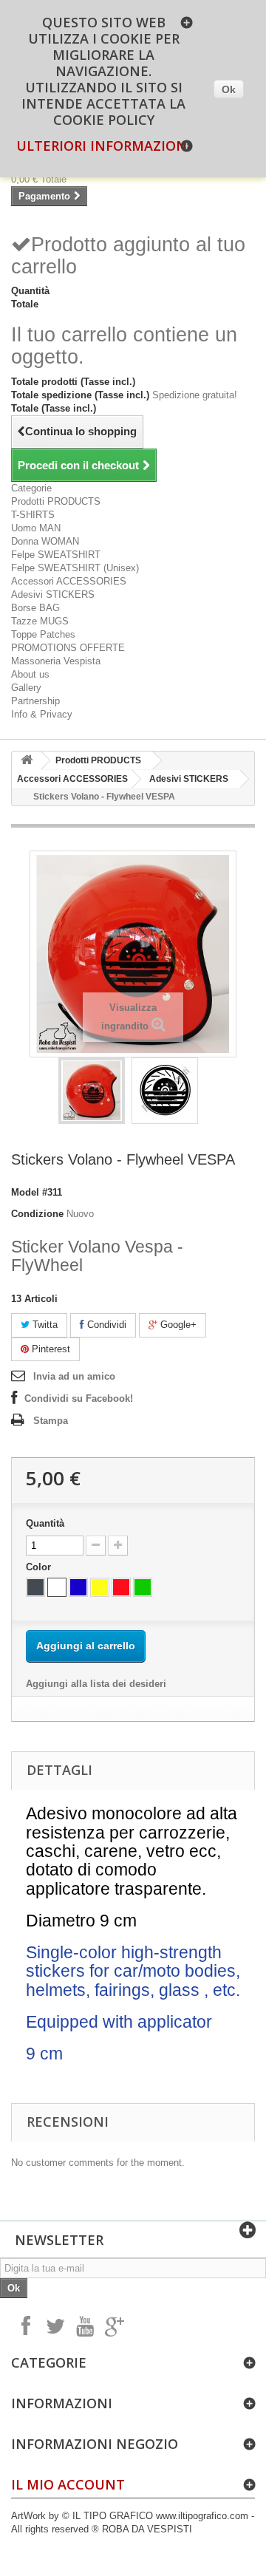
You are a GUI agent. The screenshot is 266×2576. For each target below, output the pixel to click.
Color (40, 1567)
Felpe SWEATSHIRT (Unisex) (75, 568)
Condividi (105, 1325)
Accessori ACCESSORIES (69, 581)
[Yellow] (100, 1587)
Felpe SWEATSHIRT (56, 555)
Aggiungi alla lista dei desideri (96, 1684)
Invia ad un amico (74, 1376)
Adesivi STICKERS (53, 594)
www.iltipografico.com (204, 2516)
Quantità (45, 1523)
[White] (57, 1587)
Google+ (177, 1325)
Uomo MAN (36, 528)
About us (30, 674)
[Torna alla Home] (27, 761)
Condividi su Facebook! (79, 1398)
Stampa (51, 1421)
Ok (229, 89)
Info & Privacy (42, 714)
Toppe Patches (43, 634)
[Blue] (78, 1587)
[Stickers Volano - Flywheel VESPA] (92, 1091)
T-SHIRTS (33, 515)
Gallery (26, 688)
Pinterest (50, 1349)
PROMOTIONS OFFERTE (68, 648)
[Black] (35, 1587)
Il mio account (68, 2484)
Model (25, 1192)
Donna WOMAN (45, 541)
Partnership (35, 701)
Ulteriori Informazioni (104, 146)
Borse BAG (35, 608)
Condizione (37, 1214)
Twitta (44, 1325)
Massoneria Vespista (56, 661)
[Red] (121, 1587)
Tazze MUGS (40, 621)
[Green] (143, 1587)
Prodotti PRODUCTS (56, 501)
